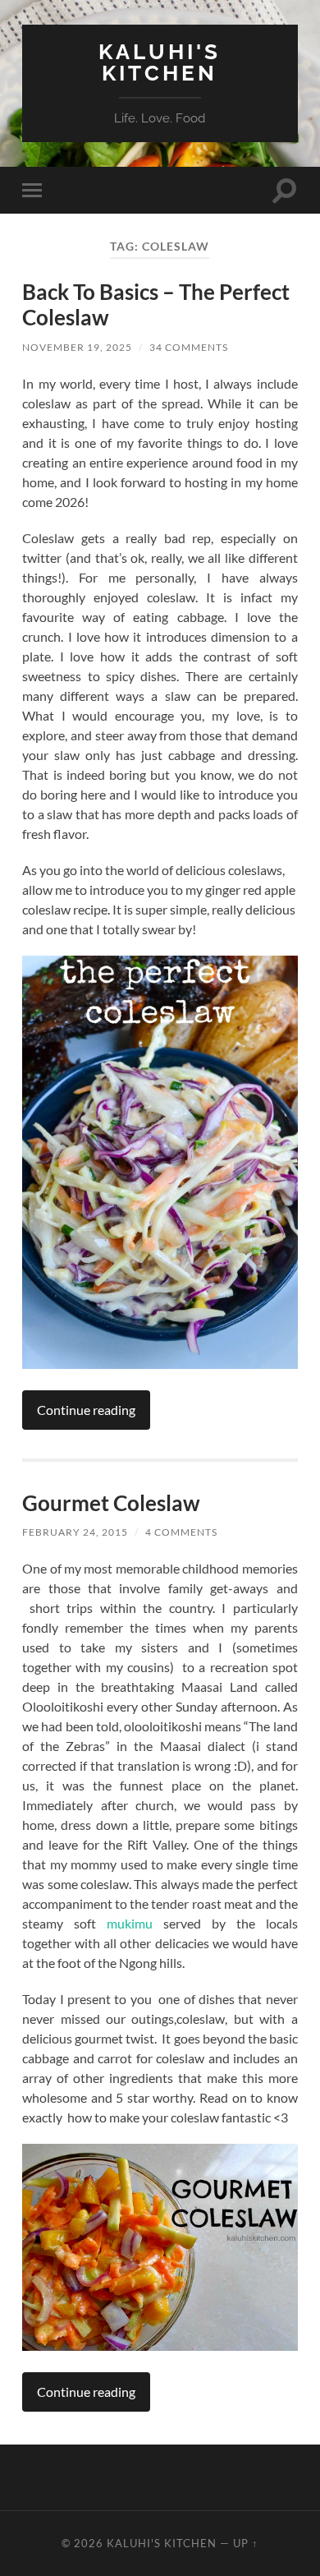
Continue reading (86, 1410)
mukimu (130, 1923)
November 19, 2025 (77, 347)
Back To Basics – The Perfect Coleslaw (156, 305)
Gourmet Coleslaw (111, 1503)
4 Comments (181, 1532)
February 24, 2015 (75, 1532)
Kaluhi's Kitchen (160, 62)
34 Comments (189, 347)
